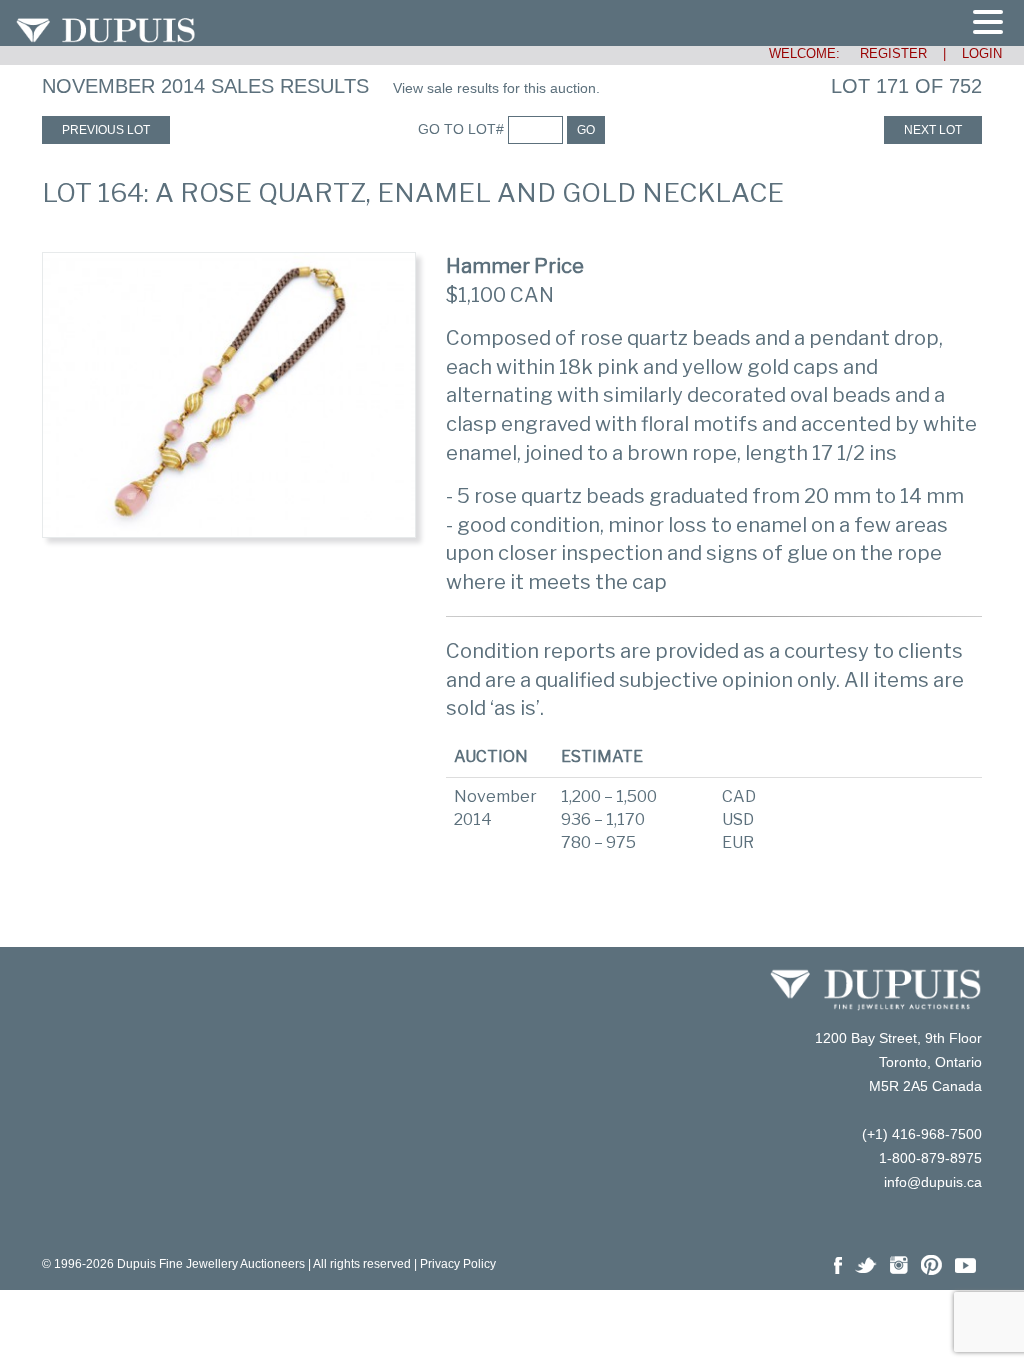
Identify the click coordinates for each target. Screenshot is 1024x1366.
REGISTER (885, 53)
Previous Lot (106, 130)
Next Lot (933, 130)
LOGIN (982, 53)
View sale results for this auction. (496, 88)
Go (586, 130)
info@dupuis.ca (933, 1182)
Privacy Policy (458, 1264)
